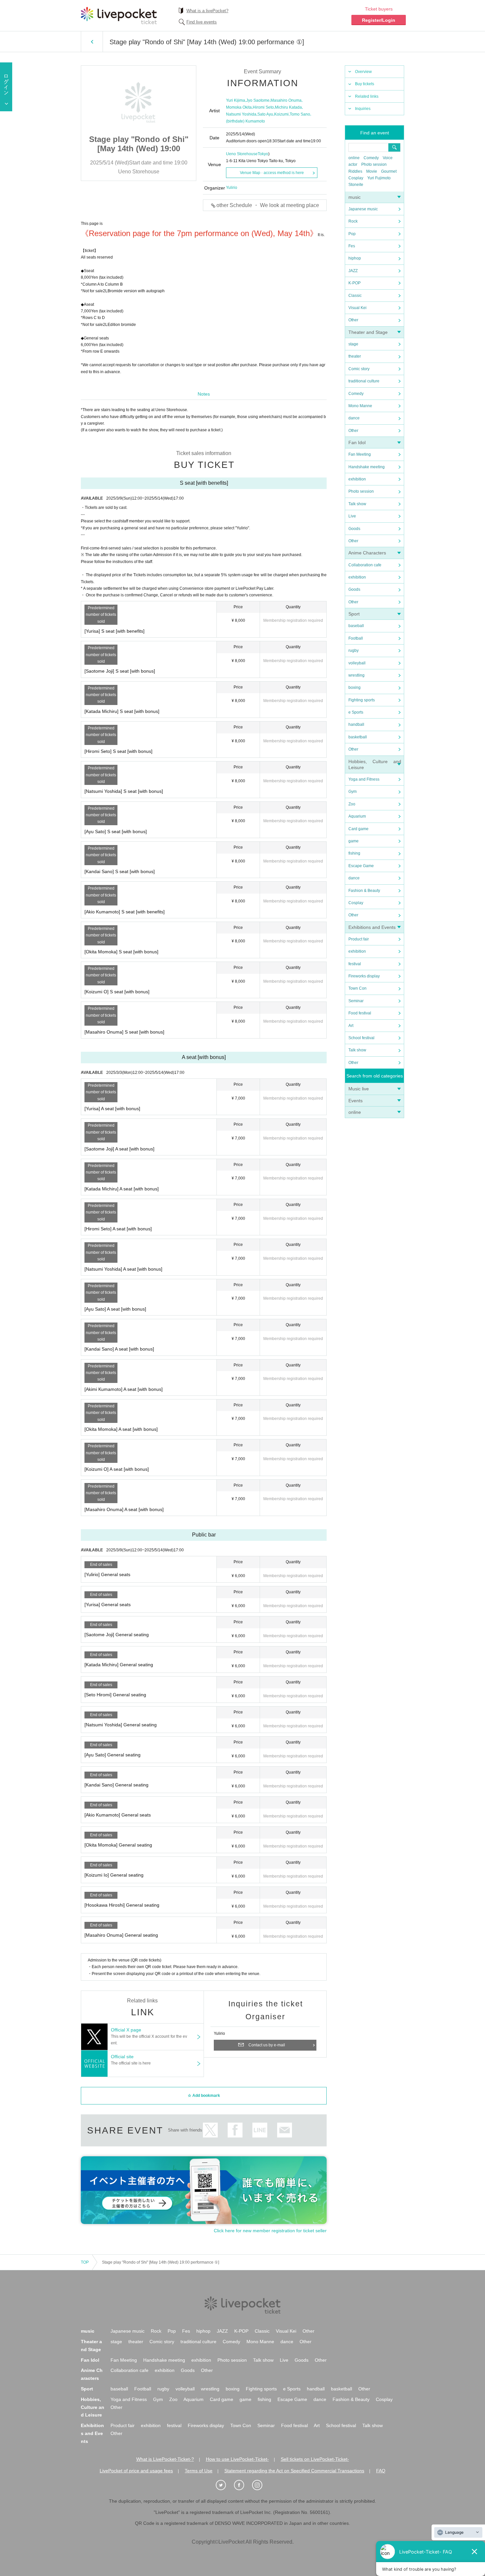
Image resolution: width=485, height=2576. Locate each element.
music (355, 197)
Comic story (359, 369)
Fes (352, 246)
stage (353, 344)
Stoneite (356, 185)
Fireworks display (364, 976)
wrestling (356, 675)
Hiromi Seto (263, 107)
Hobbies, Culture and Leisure (93, 2407)
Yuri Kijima (236, 100)
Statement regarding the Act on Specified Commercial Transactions (294, 2471)
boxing (355, 688)
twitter (210, 2130)
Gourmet (389, 171)
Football (356, 638)
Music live (359, 1089)
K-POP (355, 283)
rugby (354, 651)
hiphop (355, 258)
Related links (367, 96)
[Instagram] (261, 2485)
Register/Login (379, 20)
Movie (372, 171)
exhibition (357, 479)
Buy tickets (365, 84)
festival (355, 964)
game (354, 841)
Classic (355, 296)
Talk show (357, 504)
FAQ (381, 2471)
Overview (363, 72)
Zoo (352, 804)
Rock (353, 221)
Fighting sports (362, 700)
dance (354, 418)
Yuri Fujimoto (379, 178)
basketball (358, 737)
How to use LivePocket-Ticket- (237, 2459)
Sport (354, 614)
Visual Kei (357, 308)
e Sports (356, 712)
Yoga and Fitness (364, 779)
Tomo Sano (300, 114)
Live (352, 516)
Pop (352, 234)
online (354, 158)
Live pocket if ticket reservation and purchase (119, 16)
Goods (354, 529)
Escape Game (361, 866)
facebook (235, 2130)
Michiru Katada (288, 107)
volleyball (357, 663)
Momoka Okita (239, 107)
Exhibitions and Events (372, 927)
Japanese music (363, 209)
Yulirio (232, 188)
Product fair (359, 939)
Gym (353, 792)
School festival (361, 1038)
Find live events (202, 22)
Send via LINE (260, 2130)
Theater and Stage (368, 332)
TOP (85, 2262)
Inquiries (363, 109)
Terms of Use (199, 2471)
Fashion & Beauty (364, 891)
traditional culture (364, 381)
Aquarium (357, 816)
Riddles (355, 171)
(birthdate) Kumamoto (245, 121)
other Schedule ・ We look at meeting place (268, 205)
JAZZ (353, 271)
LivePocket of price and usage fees (136, 2471)
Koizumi (281, 114)
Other (353, 320)
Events (356, 1101)
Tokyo (263, 154)
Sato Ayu (265, 114)
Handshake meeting (367, 467)
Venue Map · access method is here (272, 173)
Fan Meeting (360, 454)
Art (351, 1026)
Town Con (357, 988)
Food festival (360, 1013)
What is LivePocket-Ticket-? (165, 2459)
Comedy (371, 158)
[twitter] (224, 2485)
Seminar (356, 1001)
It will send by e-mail (285, 2130)
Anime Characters (367, 553)
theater (355, 356)
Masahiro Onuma (286, 100)
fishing (354, 853)
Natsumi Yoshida (241, 114)
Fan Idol (357, 442)
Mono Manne (360, 406)
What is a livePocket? (207, 11)
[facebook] (242, 2485)
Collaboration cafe (365, 565)
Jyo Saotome (258, 100)
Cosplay (356, 178)
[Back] (92, 42)
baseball (356, 626)
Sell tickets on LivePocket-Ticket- (315, 2459)
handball (356, 724)
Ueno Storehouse (242, 154)
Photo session (374, 164)
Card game (358, 829)
